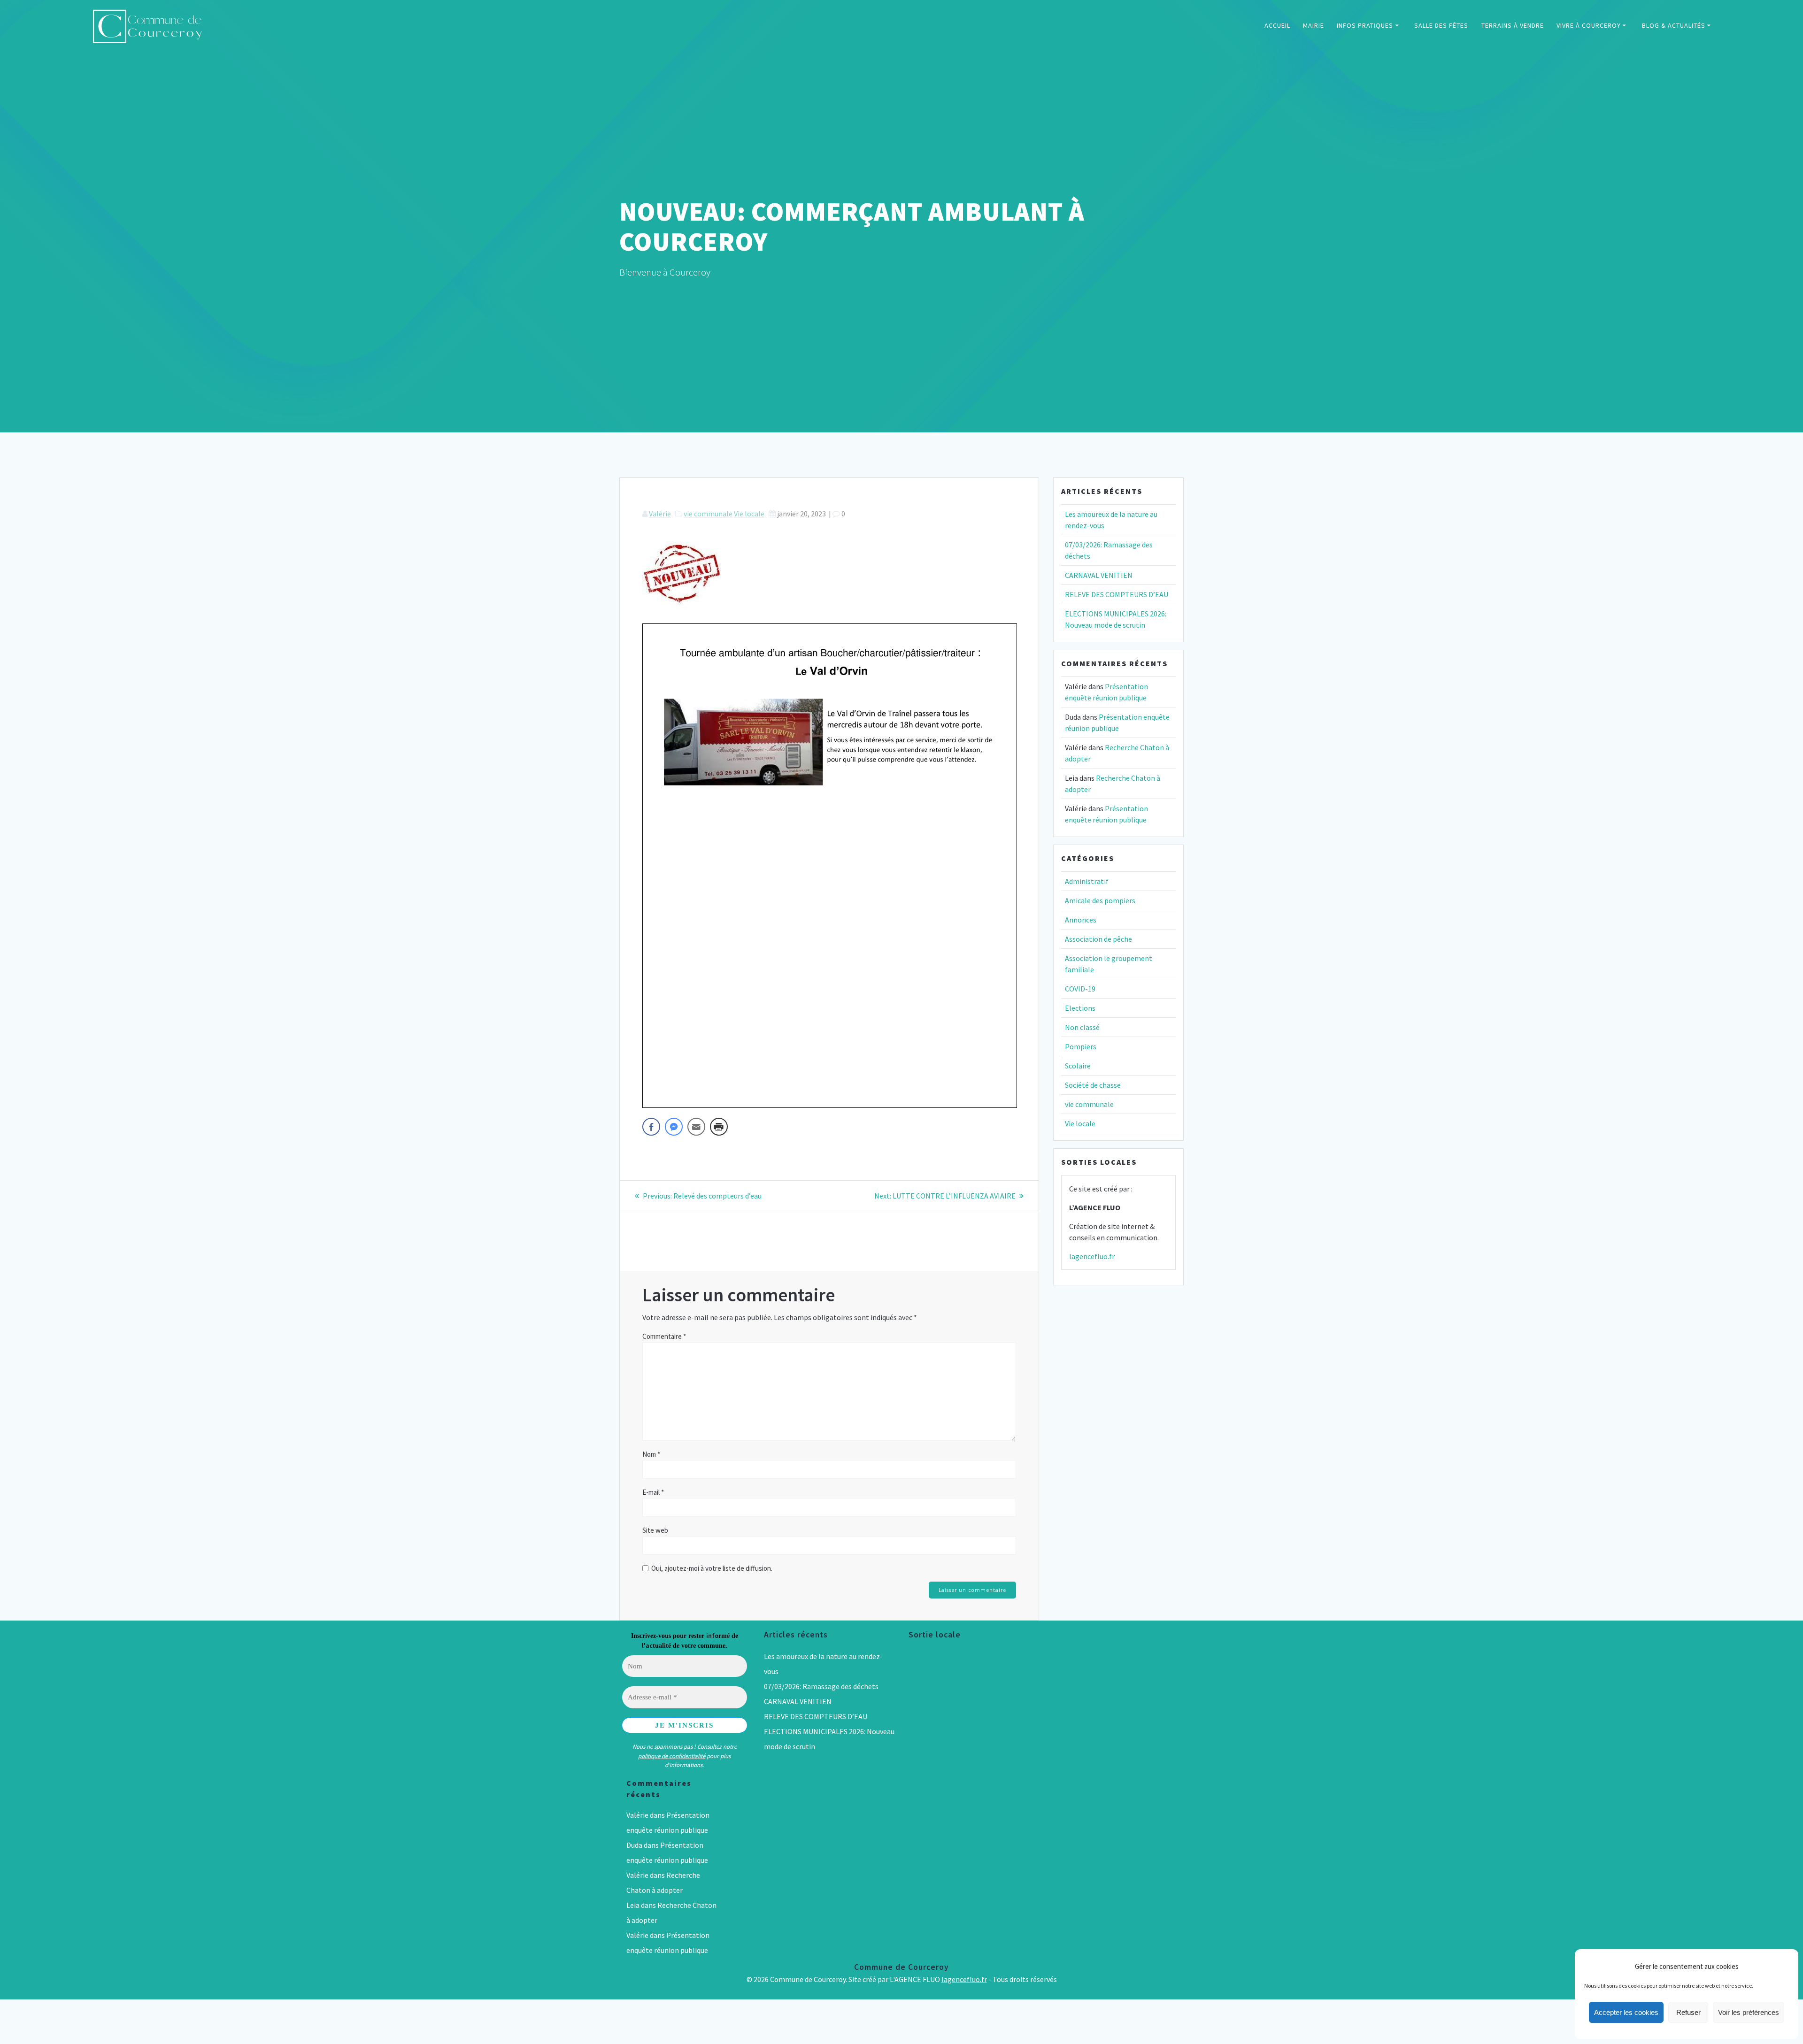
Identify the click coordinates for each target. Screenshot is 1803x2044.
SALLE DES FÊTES (1441, 25)
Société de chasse (1093, 1085)
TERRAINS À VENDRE (1513, 25)
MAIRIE (1314, 25)
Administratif (1087, 881)
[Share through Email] (696, 1127)
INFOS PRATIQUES (1365, 25)
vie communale (708, 514)
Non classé (1082, 1027)
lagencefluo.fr (1092, 1256)
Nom (651, 1454)
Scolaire (1078, 1066)
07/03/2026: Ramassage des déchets (821, 1686)
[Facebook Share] (651, 1127)
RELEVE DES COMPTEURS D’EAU (1117, 594)
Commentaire (664, 1336)
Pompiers (1081, 1046)
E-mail (653, 1492)
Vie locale (749, 514)
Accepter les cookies (1626, 2012)
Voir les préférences (1749, 2012)
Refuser (1688, 2012)
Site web (655, 1530)
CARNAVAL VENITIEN (1099, 575)
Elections (1080, 1008)
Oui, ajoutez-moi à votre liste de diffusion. (711, 1568)
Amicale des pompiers (1100, 900)
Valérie (660, 514)
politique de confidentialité (672, 1756)
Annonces (1081, 920)
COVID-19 (1080, 989)
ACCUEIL (1277, 25)
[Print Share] (719, 1127)
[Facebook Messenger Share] (674, 1127)
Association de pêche (1098, 939)
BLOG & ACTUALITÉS (1674, 25)
